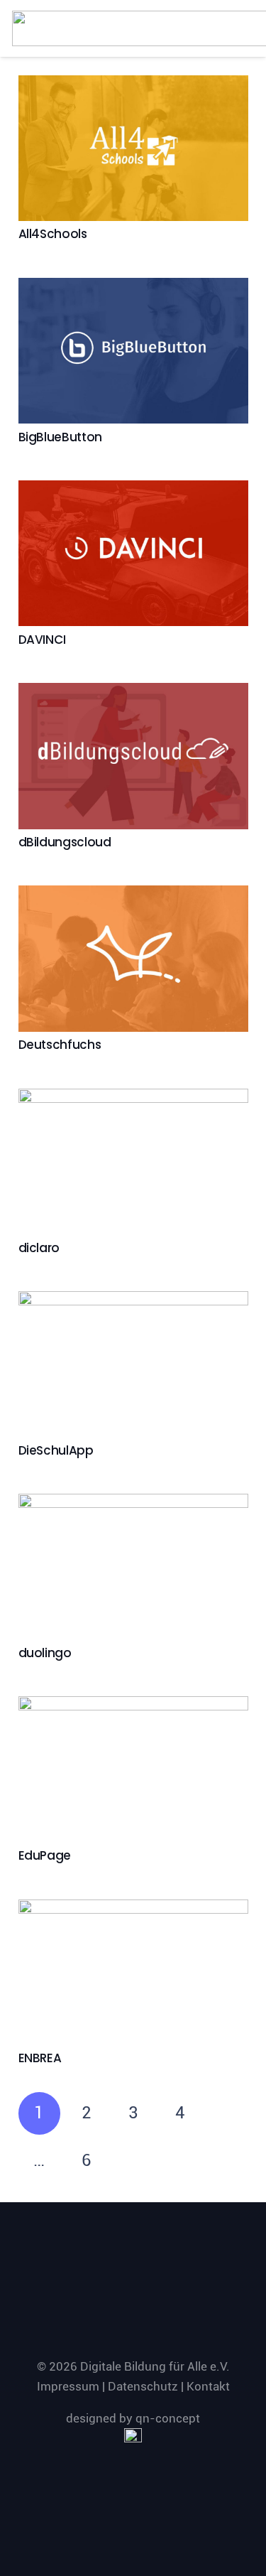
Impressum (68, 2386)
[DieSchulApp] (133, 1364)
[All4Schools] (133, 148)
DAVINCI (43, 640)
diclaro (39, 1248)
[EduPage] (133, 1769)
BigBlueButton (61, 437)
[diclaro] (133, 1162)
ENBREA (40, 2058)
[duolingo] (133, 1567)
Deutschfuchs (60, 1045)
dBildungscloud (65, 842)
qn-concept (168, 2418)
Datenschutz (143, 2386)
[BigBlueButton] (133, 351)
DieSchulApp (56, 1450)
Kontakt (208, 2386)
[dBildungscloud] (133, 756)
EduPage (45, 1855)
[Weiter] (133, 2161)
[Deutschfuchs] (133, 958)
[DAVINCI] (133, 553)
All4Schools (53, 234)
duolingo (45, 1653)
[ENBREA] (133, 1972)
